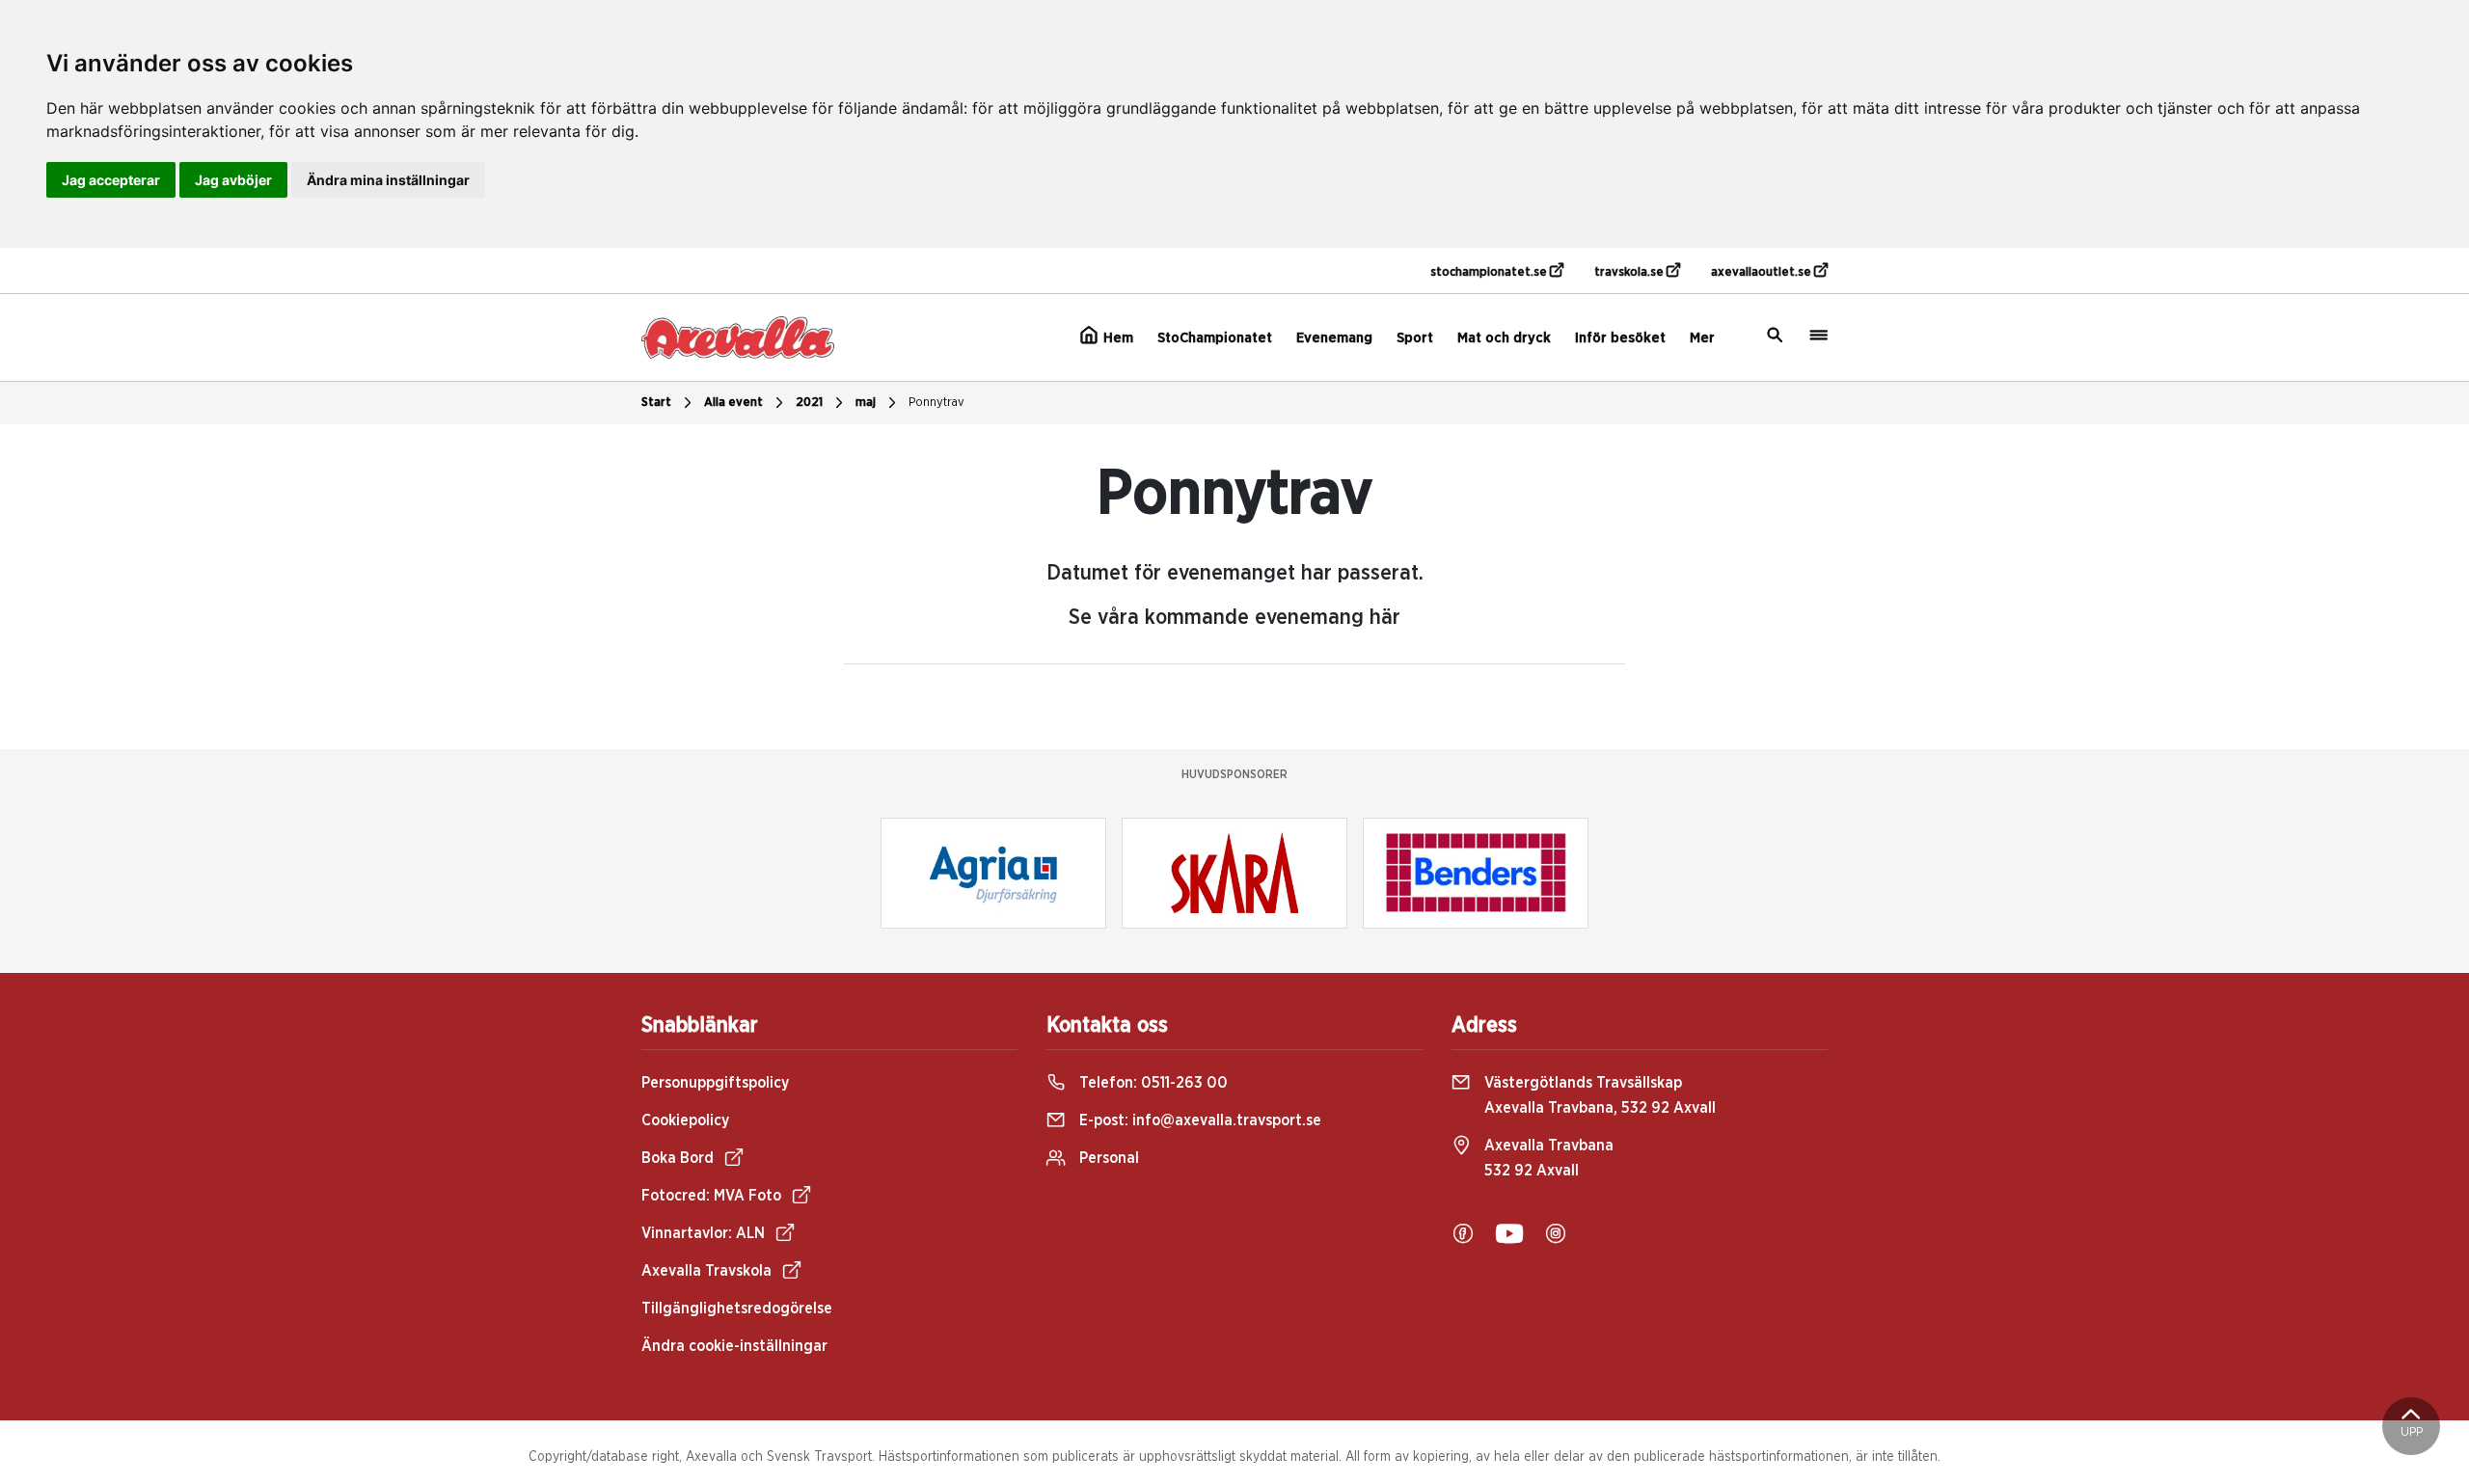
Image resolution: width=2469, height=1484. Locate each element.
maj (866, 403)
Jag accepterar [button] (111, 180)
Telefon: (1152, 1083)
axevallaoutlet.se (1763, 272)
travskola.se (1630, 272)
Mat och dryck (1504, 338)
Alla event (733, 403)
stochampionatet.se (1490, 272)
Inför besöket (1620, 338)
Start (656, 403)
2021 (809, 403)
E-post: (1198, 1120)
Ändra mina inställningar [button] (388, 180)
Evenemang (1334, 338)
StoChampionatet (1215, 338)
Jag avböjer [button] (233, 180)
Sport (1415, 338)
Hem (1116, 338)
